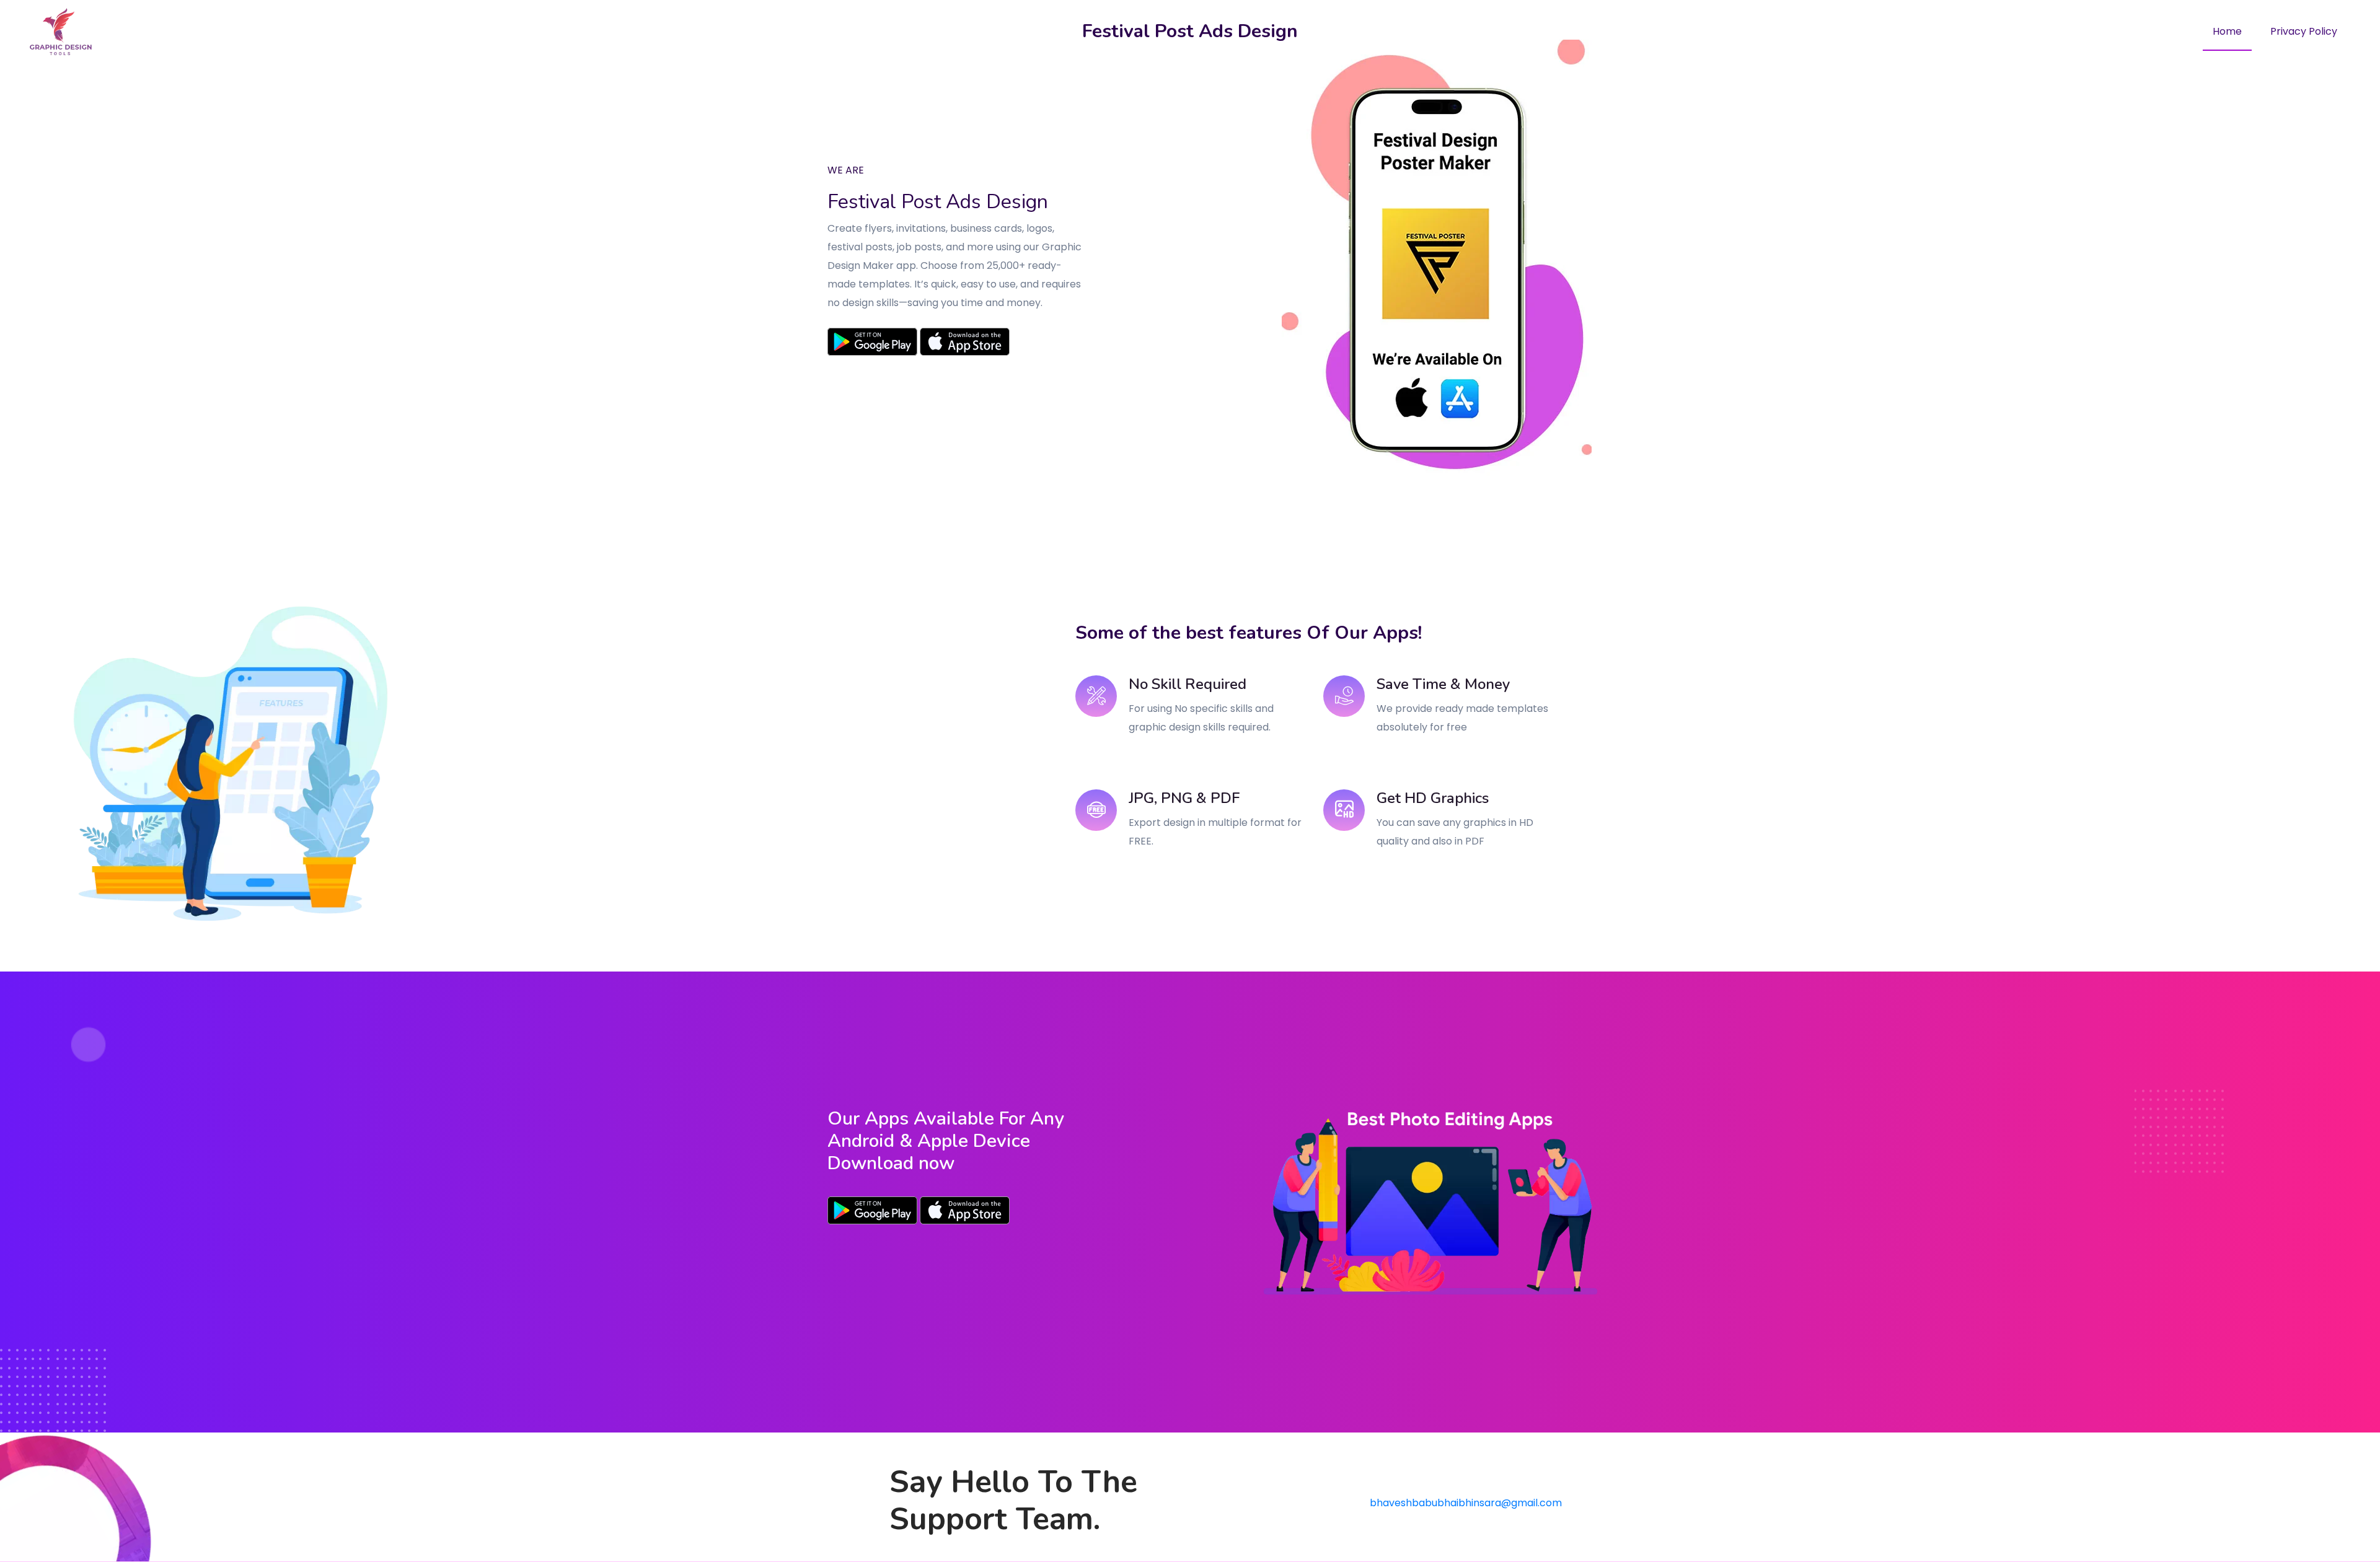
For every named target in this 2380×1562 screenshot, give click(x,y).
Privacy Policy (2304, 31)
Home (2227, 31)
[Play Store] (872, 342)
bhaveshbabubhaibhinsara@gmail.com (1466, 1503)
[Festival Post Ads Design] (872, 1209)
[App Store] (965, 342)
